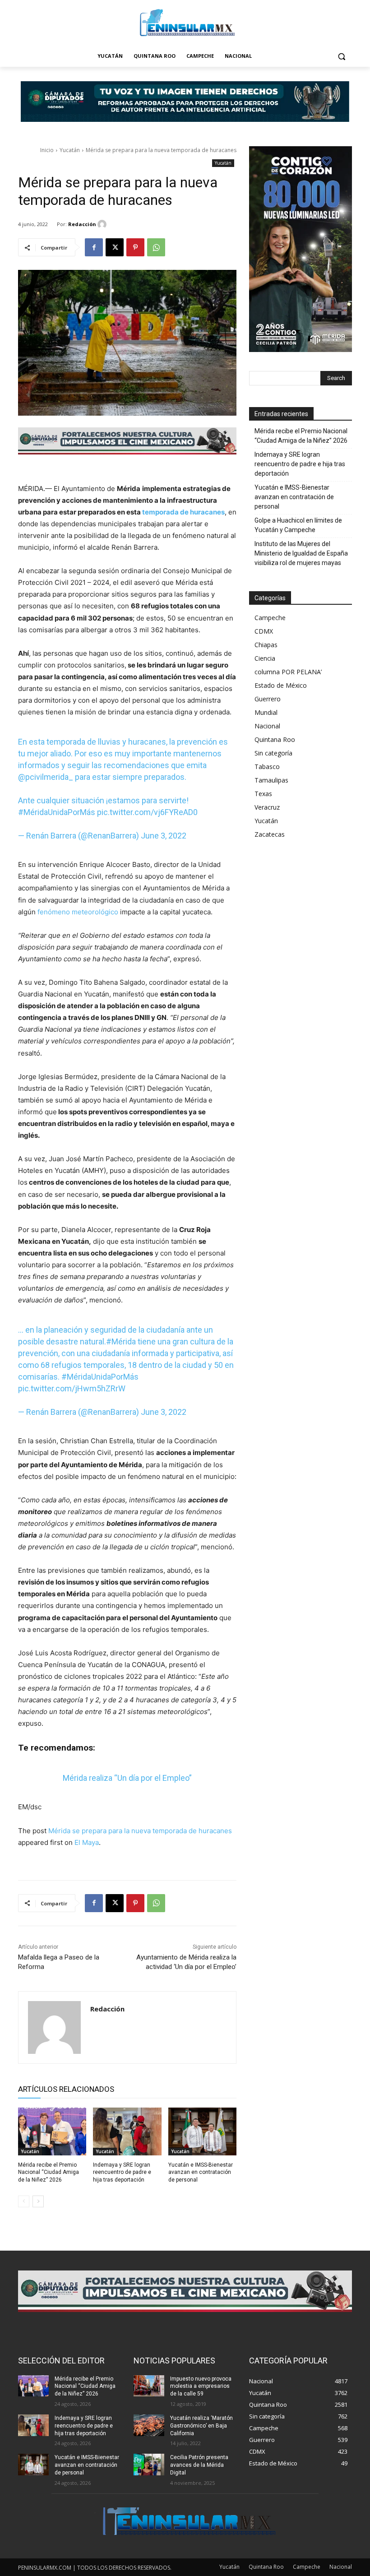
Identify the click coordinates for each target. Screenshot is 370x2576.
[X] (115, 247)
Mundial (266, 712)
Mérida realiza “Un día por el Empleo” (127, 1778)
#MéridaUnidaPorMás (57, 812)
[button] (341, 56)
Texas (263, 794)
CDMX (264, 631)
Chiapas (266, 645)
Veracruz (267, 807)
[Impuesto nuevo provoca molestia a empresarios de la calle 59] (149, 2386)
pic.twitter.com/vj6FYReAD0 (147, 812)
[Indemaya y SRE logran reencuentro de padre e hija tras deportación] (127, 2131)
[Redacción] (103, 224)
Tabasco (267, 767)
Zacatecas (270, 834)
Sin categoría (273, 753)
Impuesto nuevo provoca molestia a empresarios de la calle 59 (201, 2386)
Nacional (267, 726)
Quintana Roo (275, 739)
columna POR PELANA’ (288, 672)
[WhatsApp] (156, 247)
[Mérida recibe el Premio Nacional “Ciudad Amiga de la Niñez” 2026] (52, 2131)
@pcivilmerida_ (46, 777)
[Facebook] (94, 247)
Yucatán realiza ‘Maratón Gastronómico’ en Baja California (201, 2426)
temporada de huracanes (183, 512)
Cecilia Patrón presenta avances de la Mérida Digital (199, 2465)
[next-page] (38, 2201)
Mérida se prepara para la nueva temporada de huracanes (140, 1831)
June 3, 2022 (164, 836)
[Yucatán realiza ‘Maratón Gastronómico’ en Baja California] (149, 2425)
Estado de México (281, 685)
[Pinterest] (135, 247)
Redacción (82, 224)
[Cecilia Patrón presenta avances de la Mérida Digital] (149, 2465)
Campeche (270, 618)
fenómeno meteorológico (77, 912)
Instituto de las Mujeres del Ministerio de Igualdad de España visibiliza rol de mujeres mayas (301, 553)
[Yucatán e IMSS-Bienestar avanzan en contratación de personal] (202, 2131)
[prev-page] (24, 2201)
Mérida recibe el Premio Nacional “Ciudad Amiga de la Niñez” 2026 (49, 2173)
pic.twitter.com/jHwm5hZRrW (72, 1388)
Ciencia (265, 658)
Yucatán (70, 150)
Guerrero (268, 699)
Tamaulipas (271, 780)
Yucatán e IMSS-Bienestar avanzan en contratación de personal (201, 2173)
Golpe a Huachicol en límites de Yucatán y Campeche (298, 525)
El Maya (87, 1842)
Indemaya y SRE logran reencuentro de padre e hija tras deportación (122, 2173)
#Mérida (121, 1341)
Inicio (47, 150)
